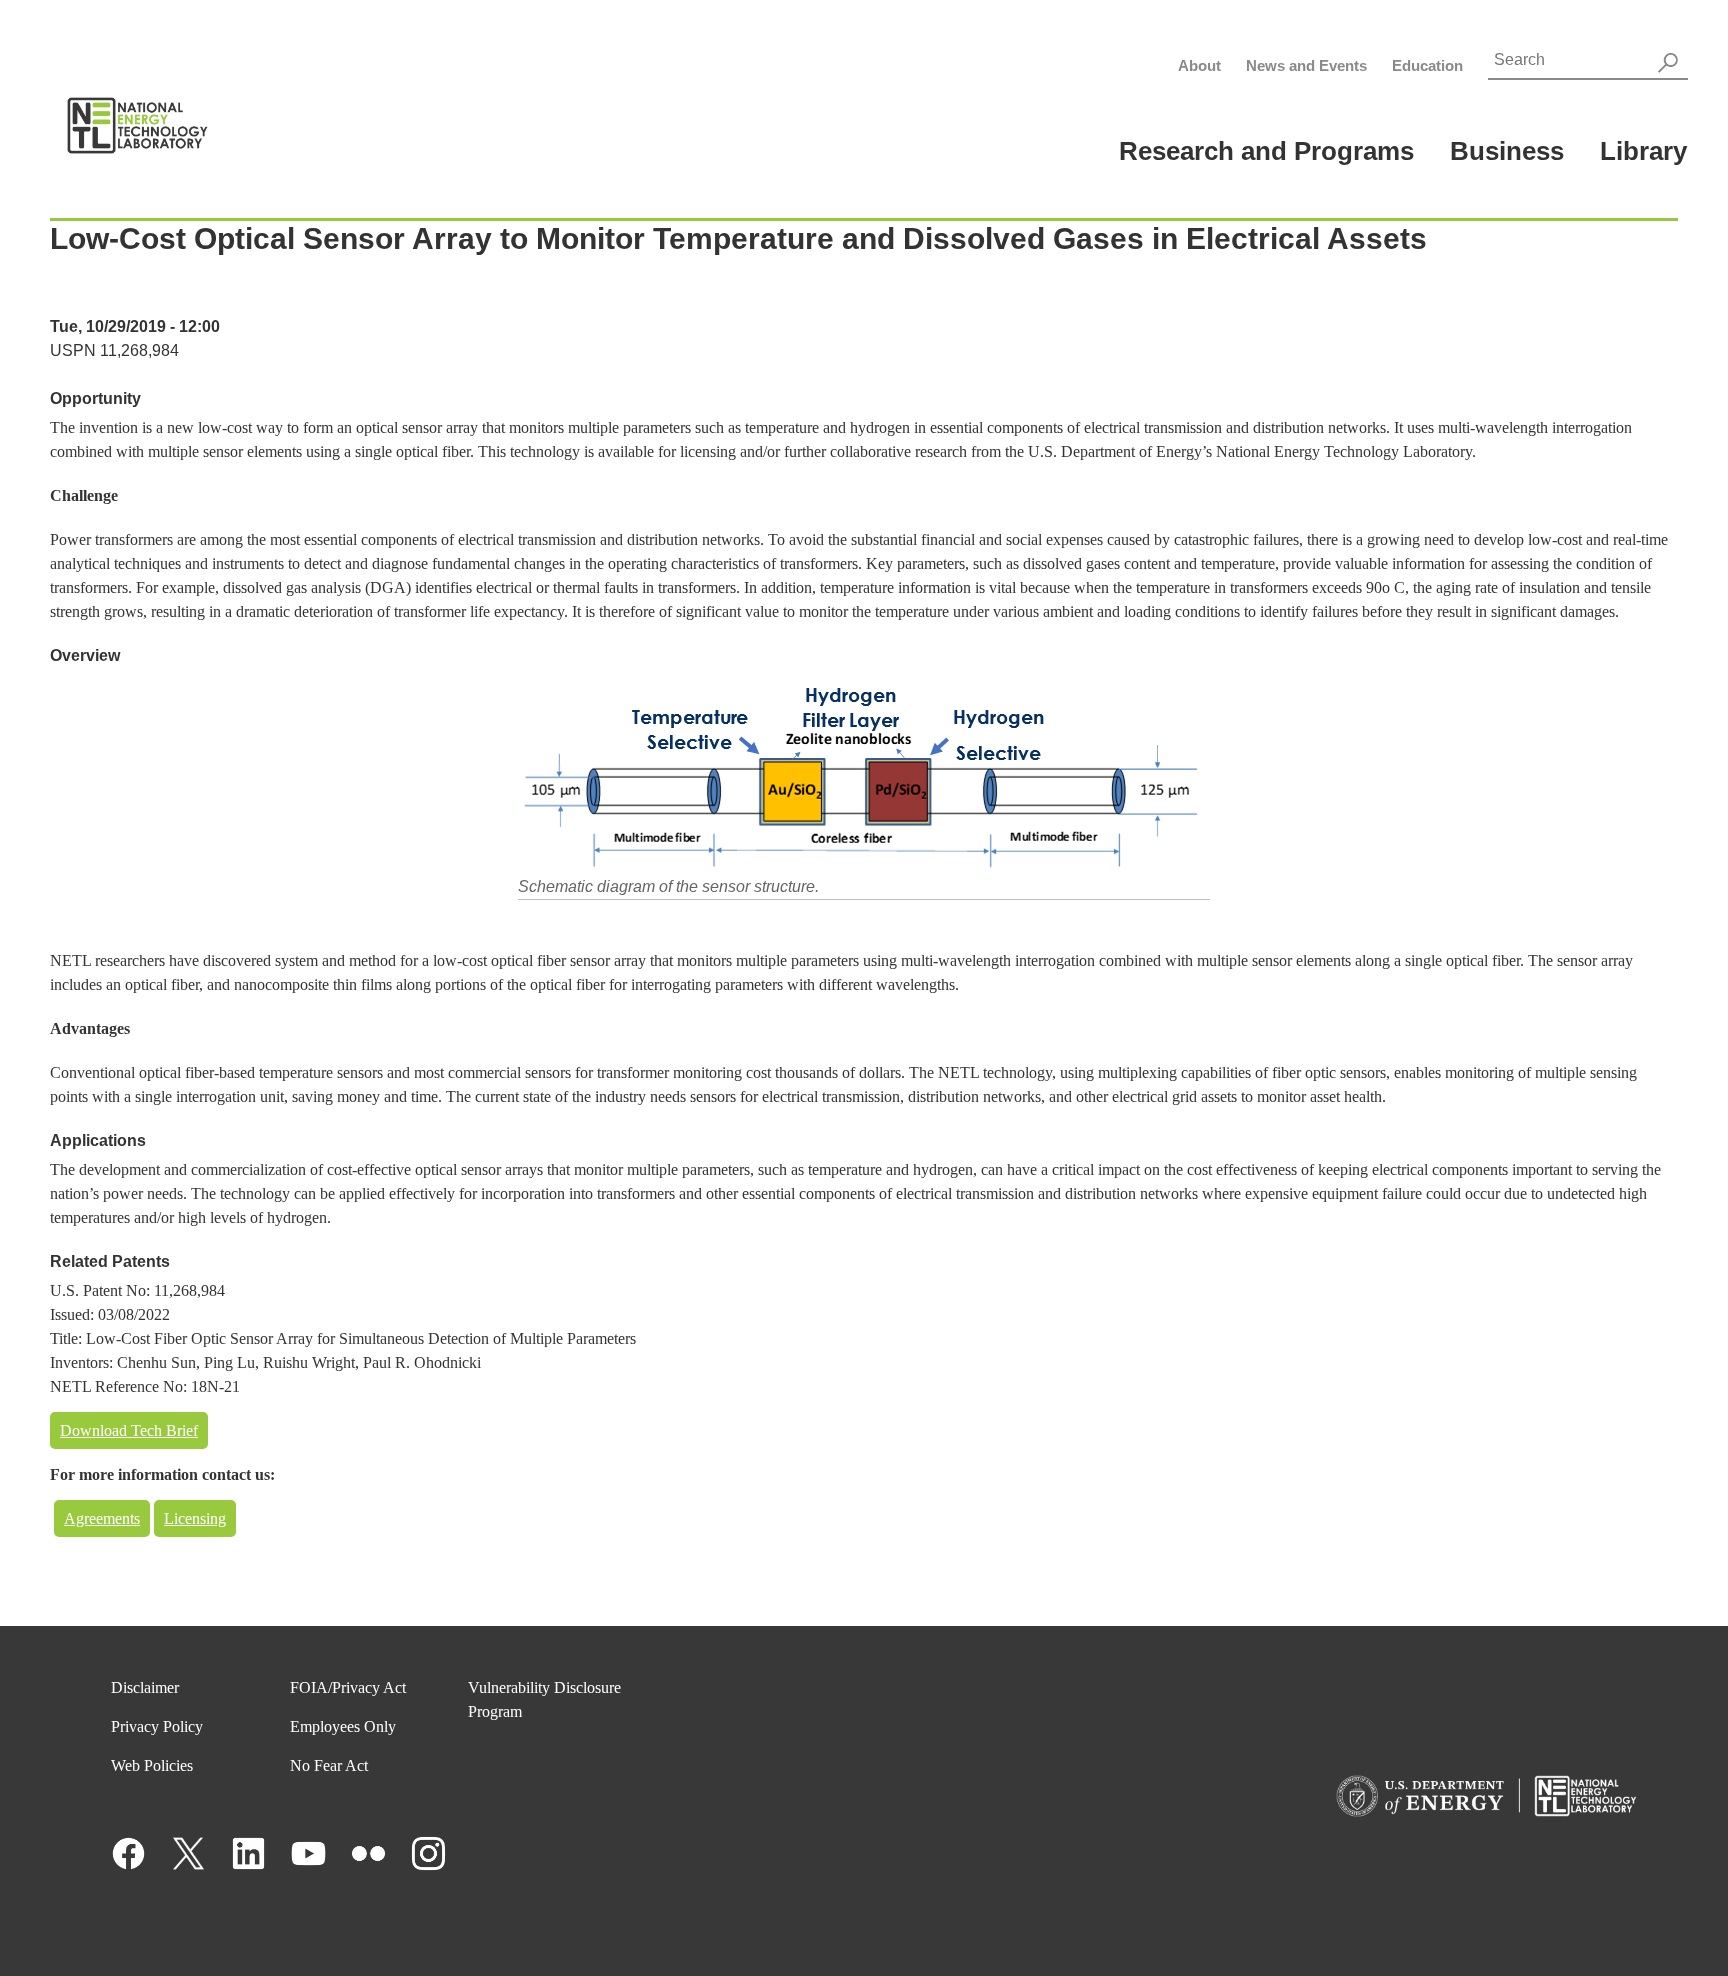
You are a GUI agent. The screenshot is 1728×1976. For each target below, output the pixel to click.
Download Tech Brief (129, 1430)
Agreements (102, 1518)
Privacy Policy (157, 1726)
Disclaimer (145, 1687)
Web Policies (152, 1765)
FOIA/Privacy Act (348, 1687)
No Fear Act (329, 1765)
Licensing (195, 1518)
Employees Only (343, 1726)
